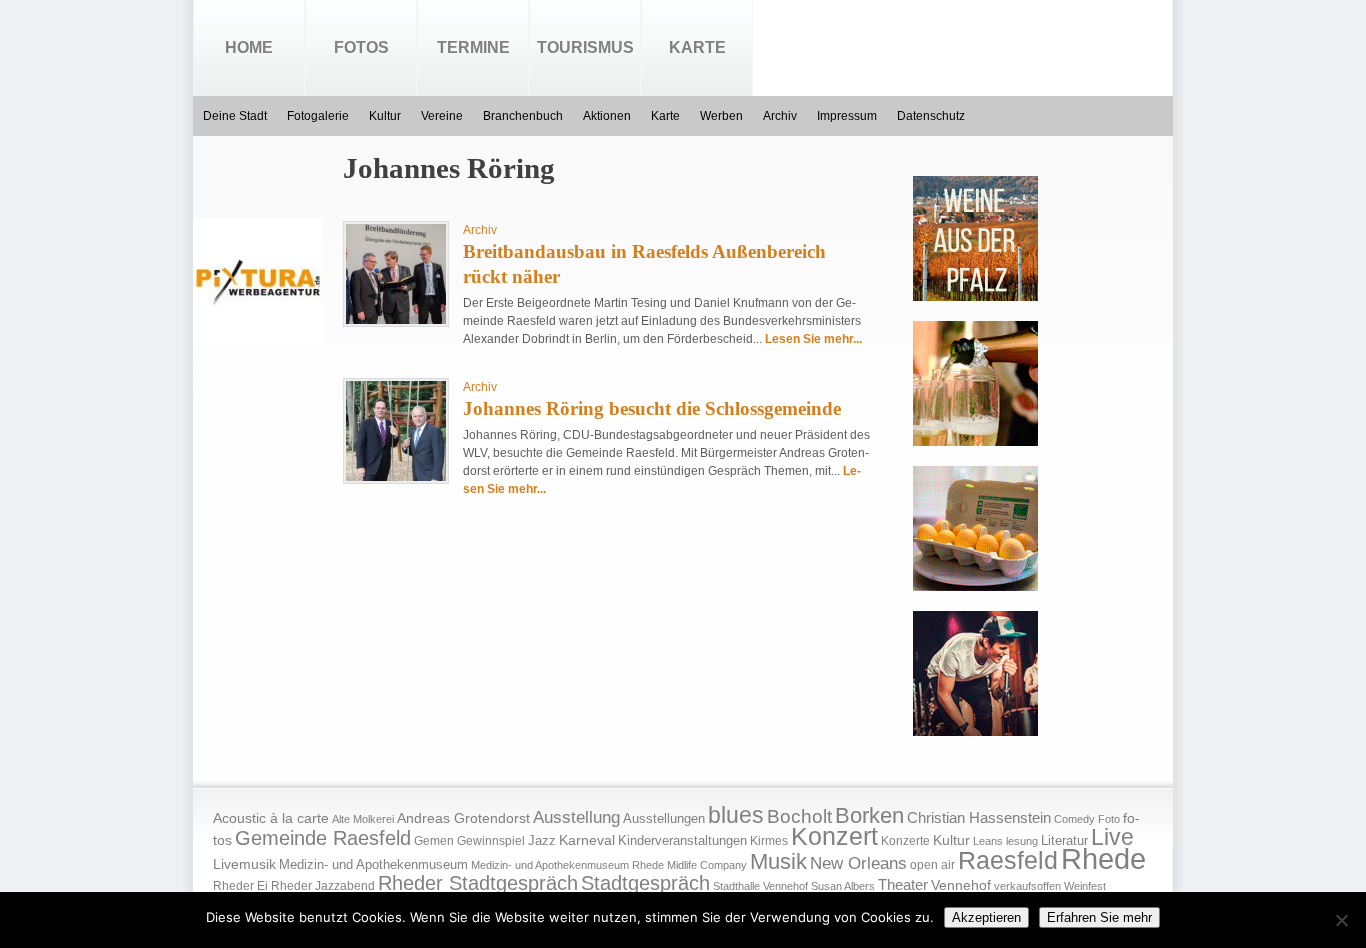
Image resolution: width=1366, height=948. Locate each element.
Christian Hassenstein (979, 818)
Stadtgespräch (645, 883)
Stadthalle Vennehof (760, 886)
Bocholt (799, 816)
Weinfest (1085, 886)
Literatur (1064, 841)
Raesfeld (1008, 860)
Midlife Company (707, 865)
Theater (903, 884)
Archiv (780, 116)
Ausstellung (576, 817)
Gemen (434, 841)
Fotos (361, 47)
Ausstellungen (664, 819)
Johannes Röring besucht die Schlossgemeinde (652, 408)
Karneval (587, 840)
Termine (473, 47)
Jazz (542, 840)
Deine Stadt (235, 116)
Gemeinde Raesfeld (323, 838)
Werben (721, 116)
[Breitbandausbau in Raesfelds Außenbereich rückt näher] (396, 320)
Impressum (847, 116)
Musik (778, 861)
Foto (1109, 819)
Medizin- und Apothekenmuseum (373, 864)
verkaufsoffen (1027, 886)
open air (932, 865)
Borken (869, 815)
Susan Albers (843, 886)
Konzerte (905, 841)
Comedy (1074, 819)
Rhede (1103, 858)
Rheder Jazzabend (323, 886)
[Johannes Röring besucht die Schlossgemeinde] (396, 477)
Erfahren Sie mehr (1099, 917)
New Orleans (858, 863)
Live (1112, 837)
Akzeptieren (986, 917)
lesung (1022, 841)
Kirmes (769, 841)
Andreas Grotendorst (463, 818)
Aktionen (607, 116)
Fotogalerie (318, 116)
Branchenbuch (523, 116)
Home (249, 47)
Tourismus (585, 47)
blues (736, 815)
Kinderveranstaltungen (682, 840)
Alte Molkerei (363, 819)
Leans (988, 841)
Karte (697, 47)
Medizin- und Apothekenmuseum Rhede (567, 865)
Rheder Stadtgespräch (478, 883)
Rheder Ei (240, 886)
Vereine (442, 116)
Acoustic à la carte (271, 818)
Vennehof (961, 885)
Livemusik (244, 864)
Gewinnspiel (491, 841)
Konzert (834, 836)
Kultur (385, 116)
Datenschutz (931, 116)
